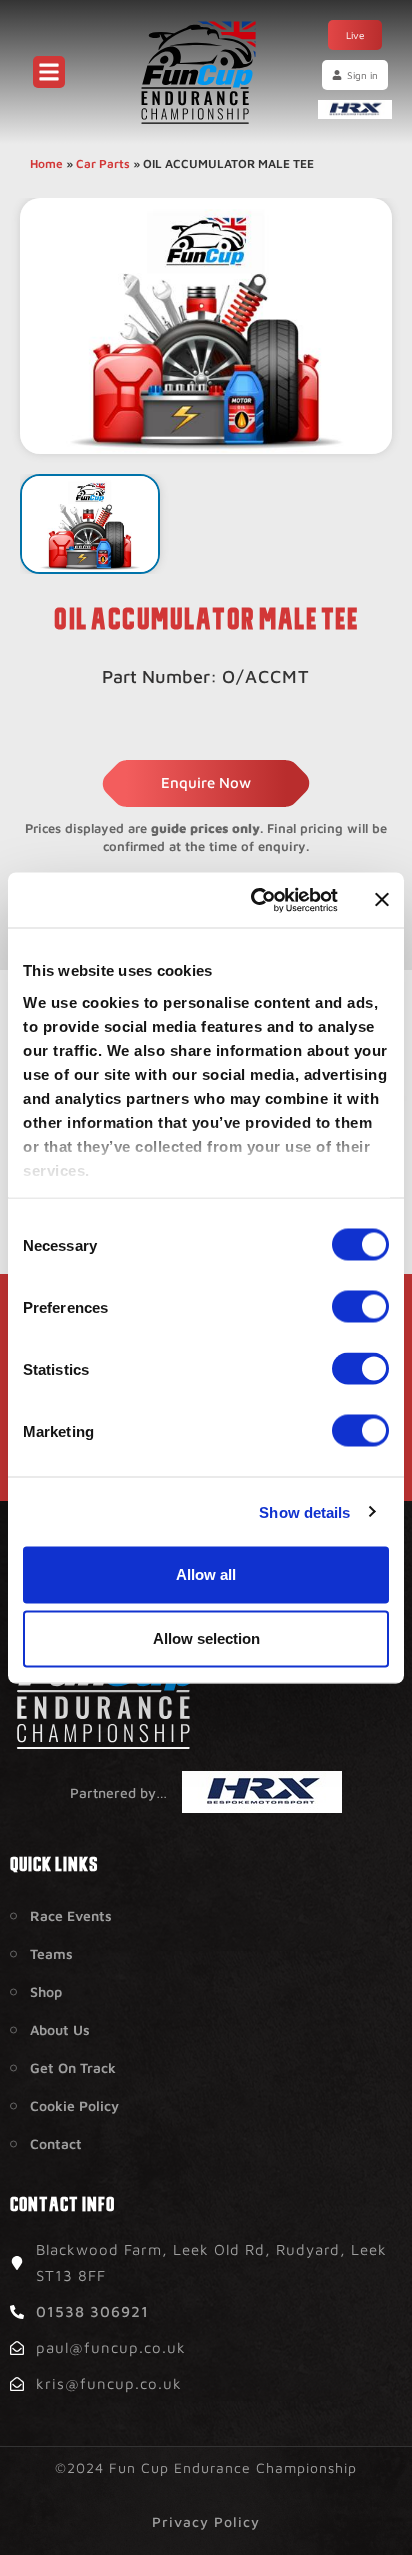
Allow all (206, 1574)
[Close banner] (382, 900)
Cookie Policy (74, 2105)
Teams (51, 1953)
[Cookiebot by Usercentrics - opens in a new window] (255, 900)
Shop (46, 1991)
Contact (56, 2143)
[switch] (360, 1307)
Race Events (71, 1915)
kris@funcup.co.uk (109, 2383)
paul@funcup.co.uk (111, 2347)
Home (46, 163)
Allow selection (206, 1638)
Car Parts (103, 163)
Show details (304, 1511)
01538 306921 (92, 2311)
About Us (60, 2029)
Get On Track (73, 2067)
